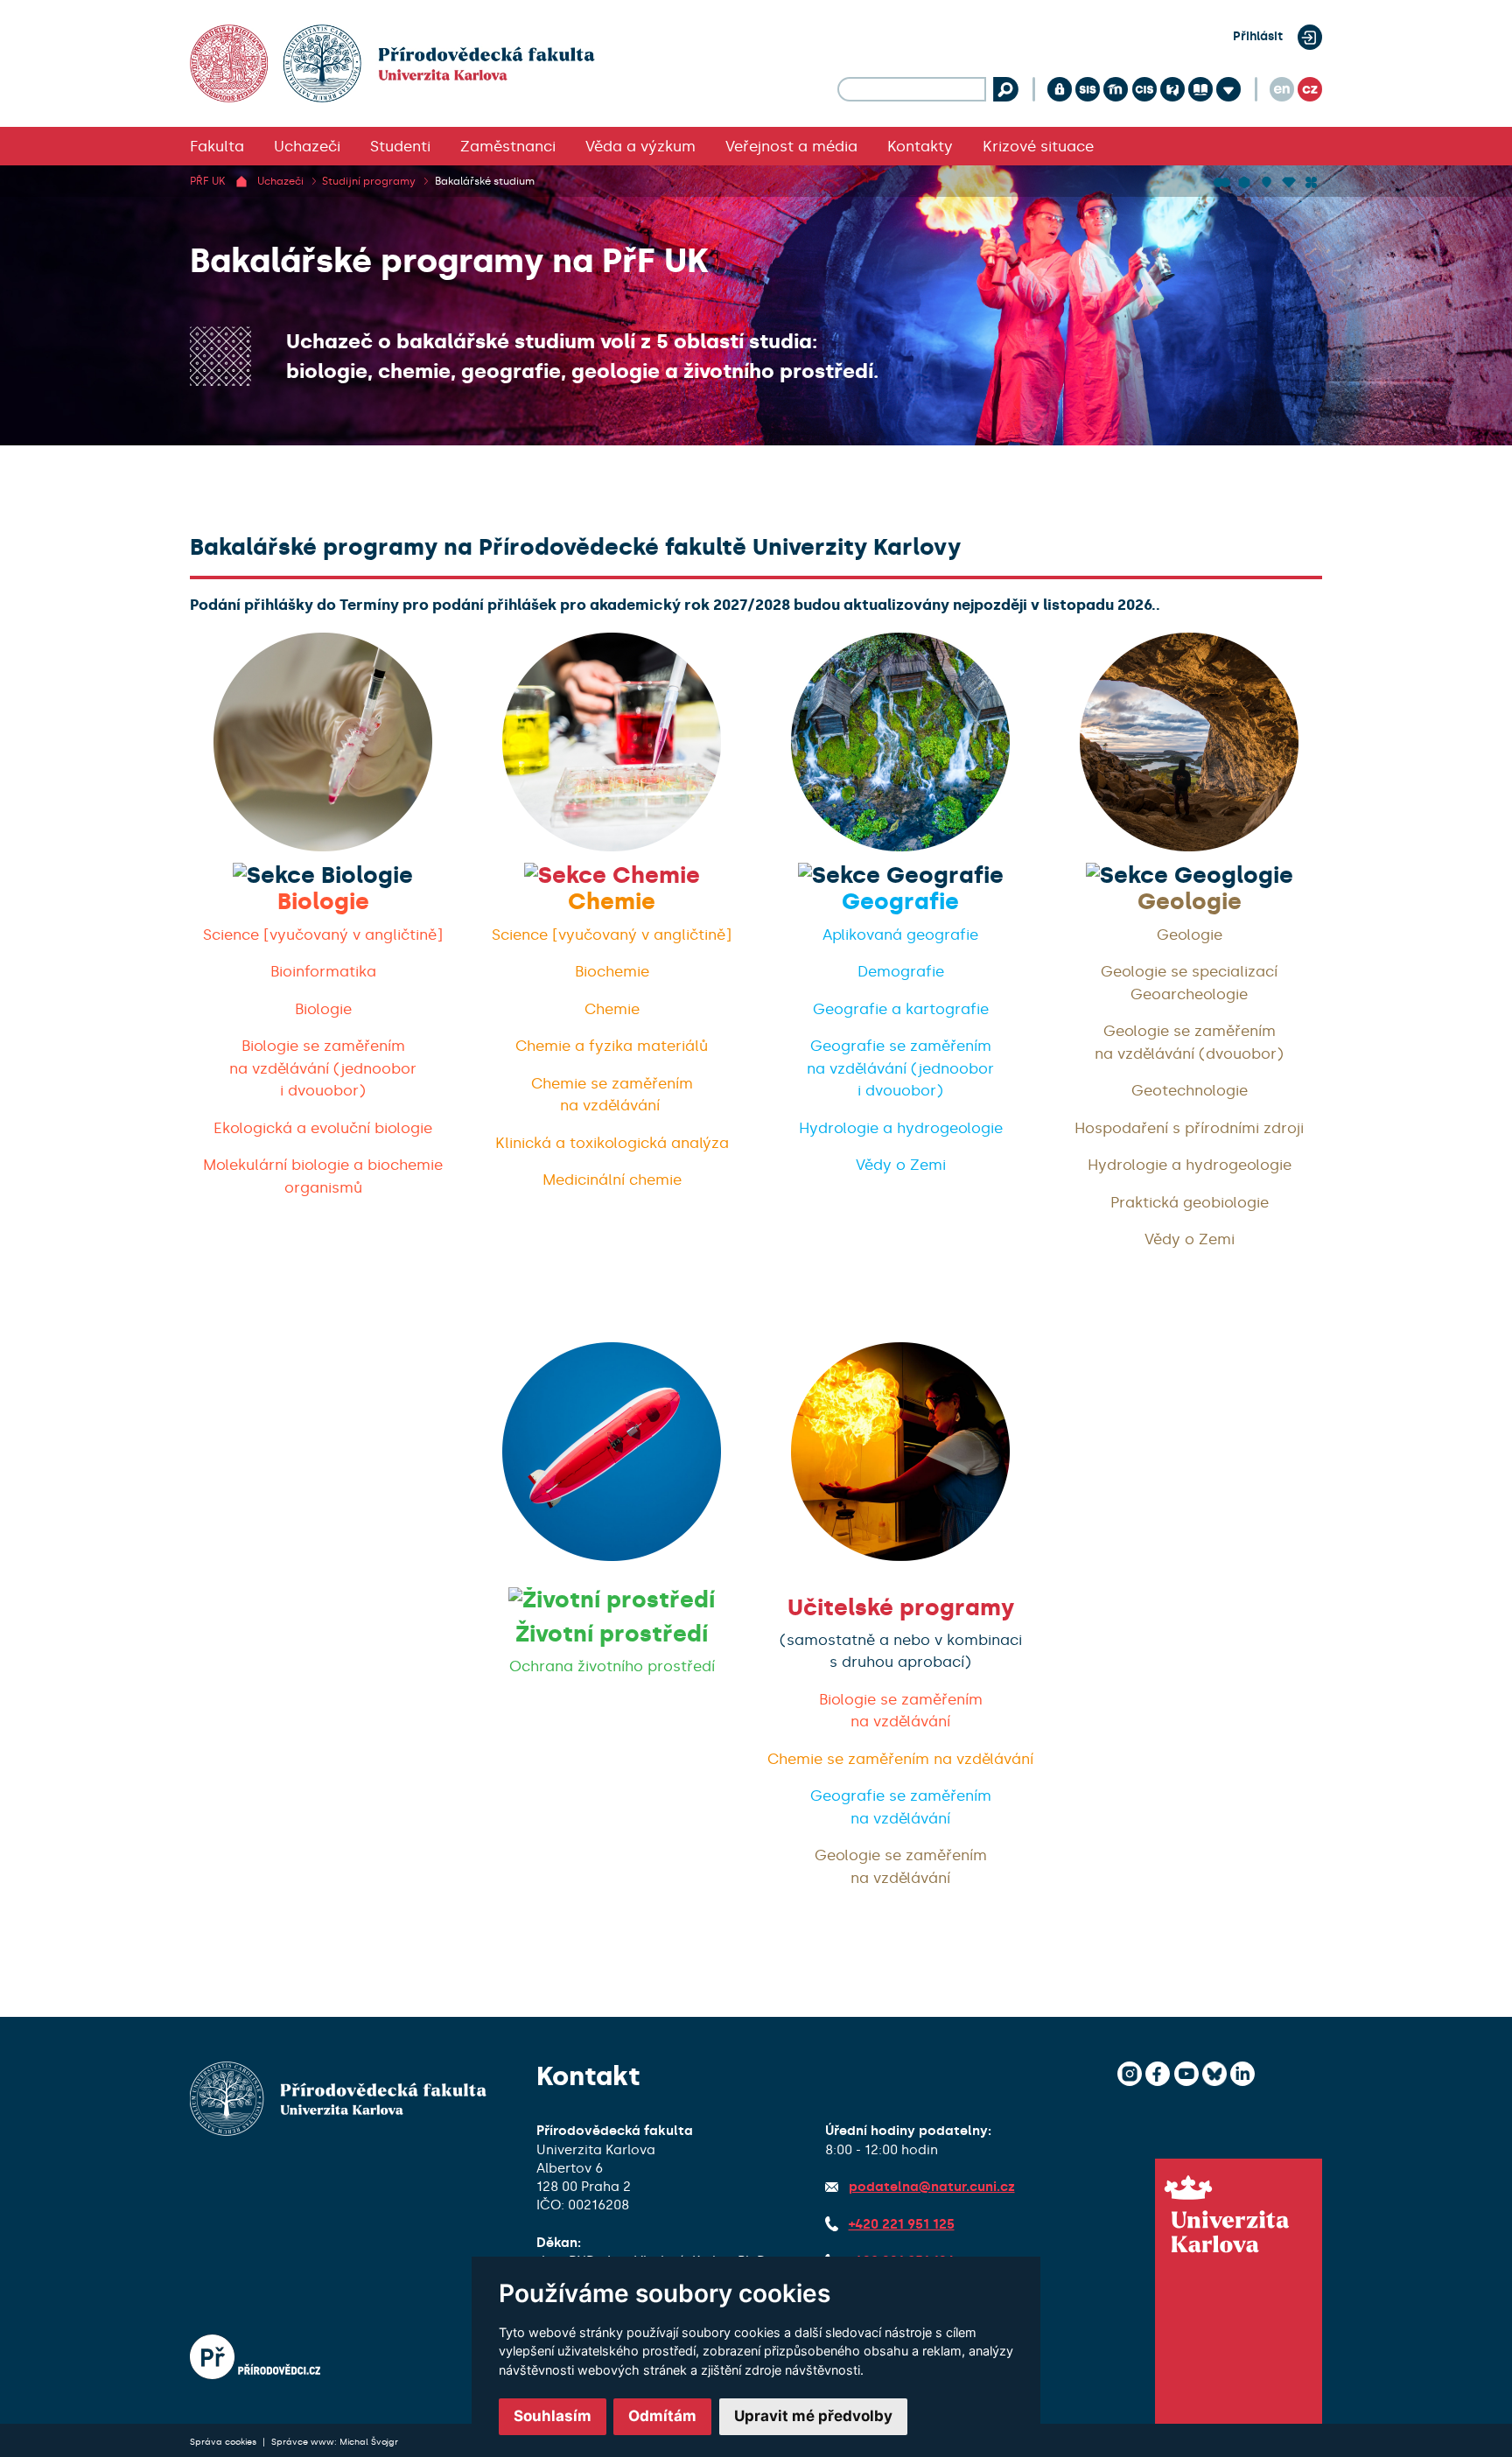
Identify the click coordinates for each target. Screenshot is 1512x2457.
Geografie (900, 902)
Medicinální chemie (612, 1179)
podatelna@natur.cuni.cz (932, 2187)
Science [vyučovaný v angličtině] (323, 934)
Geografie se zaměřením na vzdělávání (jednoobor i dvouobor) (900, 1068)
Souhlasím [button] (553, 2416)
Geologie (1190, 902)
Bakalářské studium (485, 181)
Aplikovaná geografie (900, 934)
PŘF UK (207, 181)
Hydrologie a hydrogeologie (901, 1128)
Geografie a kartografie (901, 1009)
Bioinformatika (323, 971)
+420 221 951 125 (902, 2224)
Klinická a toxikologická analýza (612, 1143)
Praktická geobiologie (1190, 1202)
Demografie (901, 971)
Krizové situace (1038, 146)
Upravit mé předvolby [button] (813, 2416)
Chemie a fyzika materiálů (612, 1046)
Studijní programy (369, 181)
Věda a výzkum (640, 146)
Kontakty (920, 146)
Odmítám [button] (662, 2416)
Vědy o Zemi (901, 1165)
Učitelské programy (901, 1608)
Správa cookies (224, 2442)
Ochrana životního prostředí (612, 1666)
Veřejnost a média (791, 146)
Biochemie (612, 971)
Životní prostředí (612, 1634)
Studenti (400, 146)
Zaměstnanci (508, 146)
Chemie (612, 902)
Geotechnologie (1190, 1090)
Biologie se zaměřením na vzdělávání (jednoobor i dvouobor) (323, 1068)
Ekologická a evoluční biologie (323, 1128)
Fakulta (217, 146)
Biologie (323, 902)
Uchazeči (307, 146)
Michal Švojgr (369, 2442)
